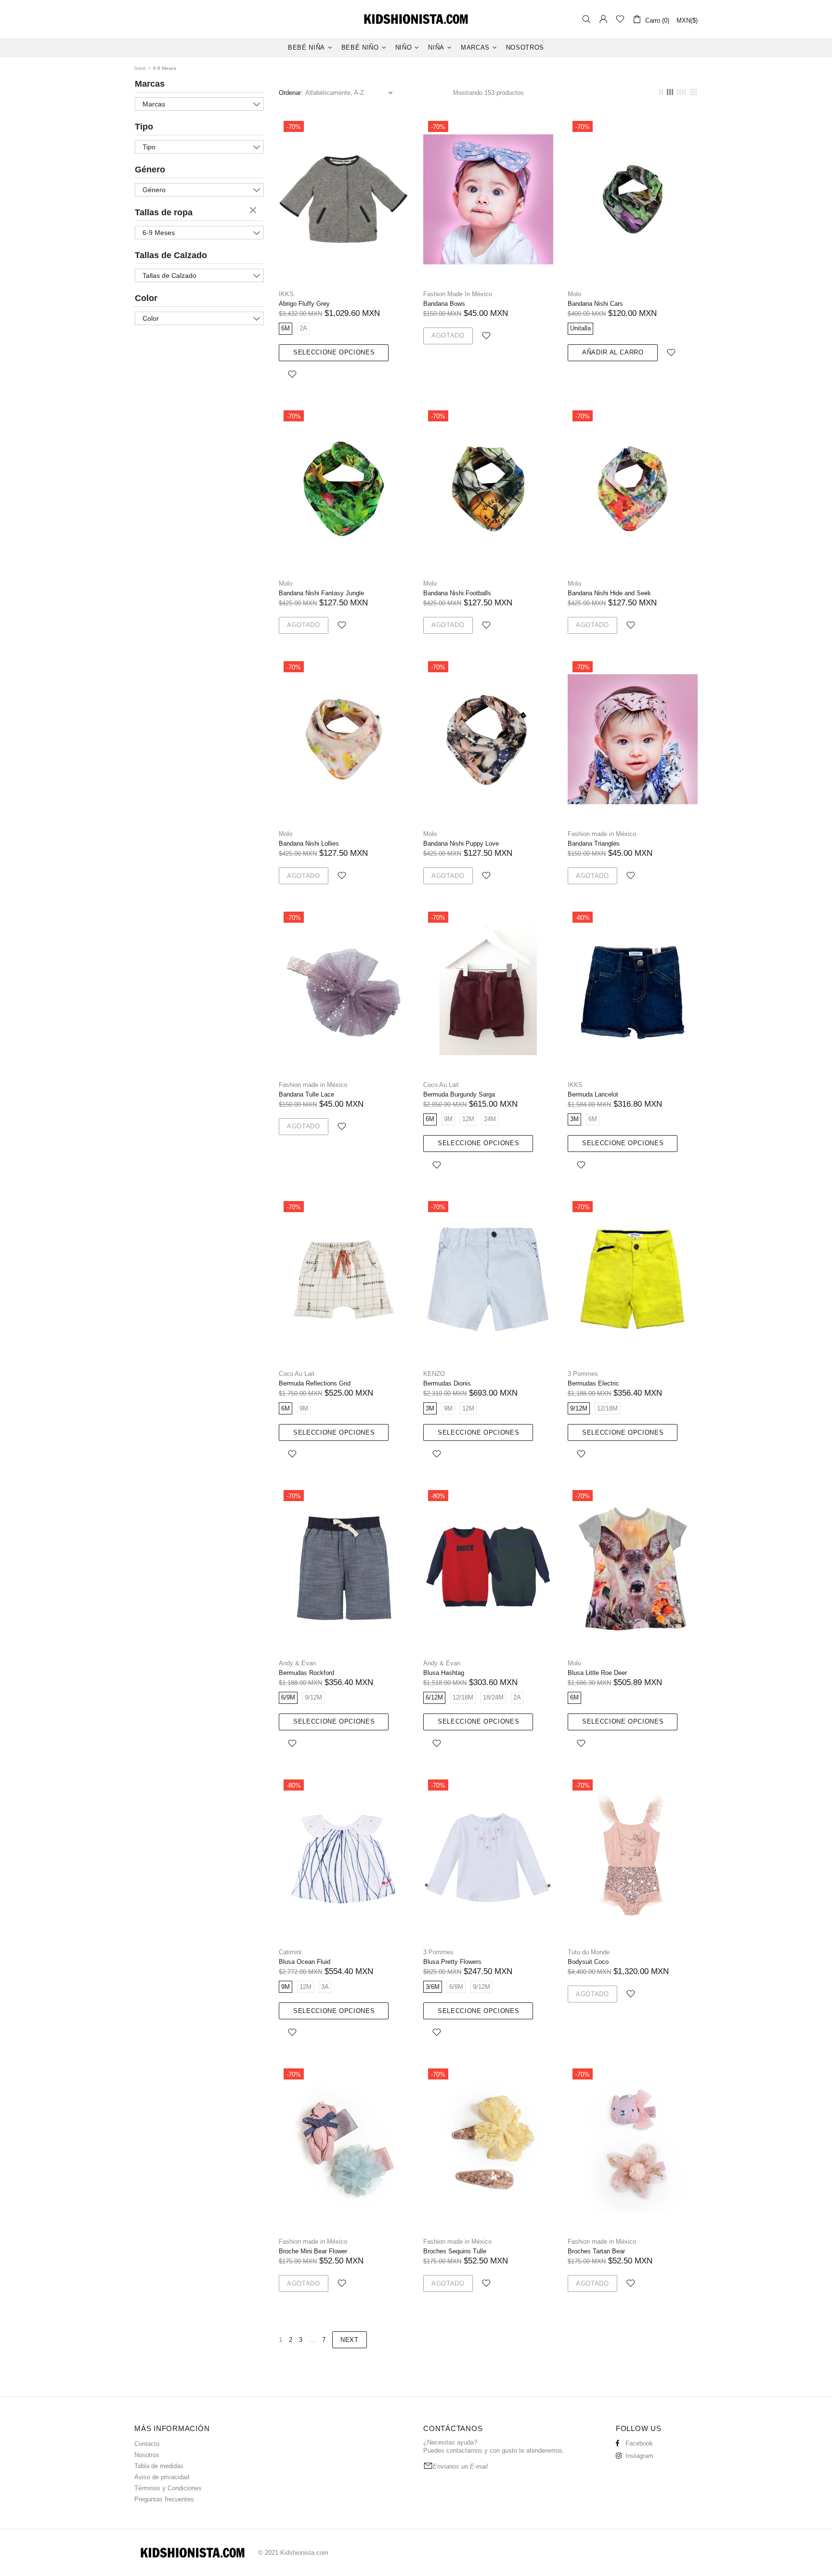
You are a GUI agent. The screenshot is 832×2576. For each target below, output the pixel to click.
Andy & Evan (297, 1663)
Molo (574, 294)
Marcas (150, 84)
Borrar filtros (254, 211)
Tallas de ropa (164, 212)
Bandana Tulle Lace (306, 1094)
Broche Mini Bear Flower (313, 2251)
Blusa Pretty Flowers (452, 1962)
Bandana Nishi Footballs (457, 593)
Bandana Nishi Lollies (309, 843)
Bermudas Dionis (447, 1383)
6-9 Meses (159, 233)
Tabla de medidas (159, 2466)
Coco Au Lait (441, 1085)
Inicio (140, 68)
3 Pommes (583, 1374)
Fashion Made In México (458, 294)
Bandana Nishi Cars (595, 304)
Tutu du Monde (589, 1952)
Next (350, 2340)
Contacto (147, 2444)
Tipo (144, 127)
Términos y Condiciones (168, 2488)
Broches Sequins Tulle (455, 2251)
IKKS (286, 294)
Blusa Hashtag (444, 1673)
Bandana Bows (444, 304)
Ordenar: (291, 93)
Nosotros (147, 2455)
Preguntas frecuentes (164, 2499)
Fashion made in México (602, 834)
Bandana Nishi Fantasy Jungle (321, 593)
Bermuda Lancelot (593, 1094)
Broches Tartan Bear (596, 2251)
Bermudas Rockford (306, 1673)
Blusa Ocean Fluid (305, 1962)
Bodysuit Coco (588, 1962)
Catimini (290, 1952)
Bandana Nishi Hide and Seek (609, 593)
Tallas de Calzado (171, 255)
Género (150, 170)
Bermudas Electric (593, 1383)
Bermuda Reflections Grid (315, 1383)
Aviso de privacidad (162, 2477)
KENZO (434, 1374)
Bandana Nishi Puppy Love (461, 843)
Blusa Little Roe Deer (597, 1673)
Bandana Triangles (594, 843)
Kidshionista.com (416, 19)
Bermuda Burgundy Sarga (459, 1094)
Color (146, 298)
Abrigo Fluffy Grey (304, 304)
